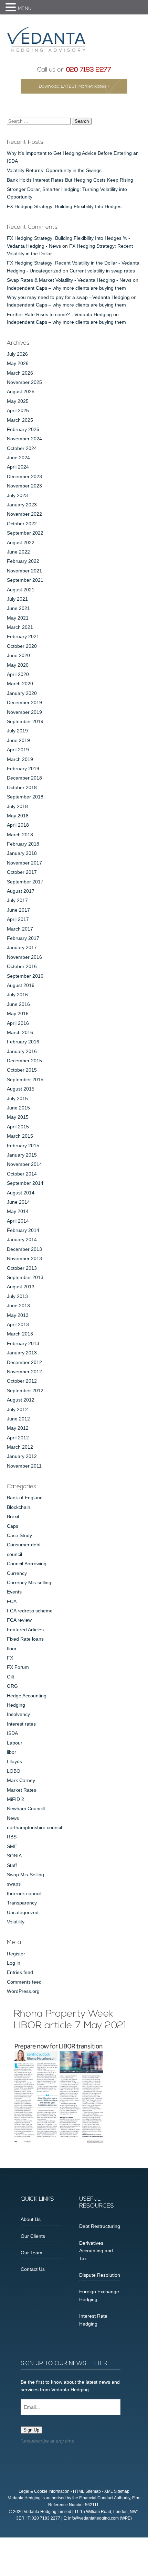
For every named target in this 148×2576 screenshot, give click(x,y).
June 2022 (18, 552)
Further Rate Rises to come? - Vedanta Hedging (59, 314)
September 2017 (25, 882)
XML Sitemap (117, 2491)
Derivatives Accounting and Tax (96, 2251)
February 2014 (23, 1230)
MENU (25, 9)
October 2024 (22, 448)
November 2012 (24, 1372)
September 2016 (25, 976)
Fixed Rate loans (25, 1639)
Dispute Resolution (100, 2275)
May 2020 (18, 665)
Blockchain (19, 1507)
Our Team (31, 2253)
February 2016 (23, 1042)
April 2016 (18, 1023)
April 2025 (18, 410)
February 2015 (23, 1146)
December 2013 (24, 1249)
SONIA (14, 1856)
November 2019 (24, 712)
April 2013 (18, 1324)
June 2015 (18, 1108)
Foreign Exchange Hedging (99, 2295)
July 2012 (17, 1409)
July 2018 (17, 806)
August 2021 (21, 590)
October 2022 (22, 524)
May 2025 (18, 401)
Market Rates (22, 1790)
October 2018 (22, 787)
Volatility (16, 1922)
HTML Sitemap (87, 2491)
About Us (31, 2219)
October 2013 (22, 1268)
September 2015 (25, 1080)
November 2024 (24, 439)
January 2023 (22, 505)
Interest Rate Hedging (93, 2320)
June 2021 (18, 608)
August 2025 (21, 391)
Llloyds (14, 1761)
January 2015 (22, 1155)
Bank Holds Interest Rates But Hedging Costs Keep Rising (70, 180)
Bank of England (25, 1498)
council (14, 1554)
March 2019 (20, 759)
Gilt (10, 1677)
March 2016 (20, 1032)
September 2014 (25, 1183)
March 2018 (20, 835)
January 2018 (22, 853)
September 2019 (25, 721)
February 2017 (23, 938)
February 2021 (23, 636)
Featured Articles (25, 1630)
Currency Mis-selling (29, 1582)
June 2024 (18, 458)
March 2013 (20, 1334)
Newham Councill (26, 1808)
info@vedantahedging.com (93, 2518)
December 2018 (24, 778)
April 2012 (18, 1438)
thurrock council (24, 1893)
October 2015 (22, 1070)
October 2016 (22, 966)
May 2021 (18, 618)
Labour (15, 1743)
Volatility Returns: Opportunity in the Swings (54, 170)
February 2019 (23, 769)
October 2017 (22, 872)
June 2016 (18, 1004)
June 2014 (18, 1202)
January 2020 (22, 693)
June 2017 (18, 910)
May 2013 (18, 1315)
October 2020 (22, 646)
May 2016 (18, 1013)
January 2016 (22, 1051)
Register (16, 1954)
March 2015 (20, 1136)
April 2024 (18, 467)
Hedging (16, 1705)
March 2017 (20, 929)
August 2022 (21, 543)
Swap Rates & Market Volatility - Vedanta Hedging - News (69, 280)
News (13, 1818)
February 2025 (23, 429)
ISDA (12, 1733)
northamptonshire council (34, 1827)
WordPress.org (23, 1991)
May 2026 (18, 363)
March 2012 (20, 1447)
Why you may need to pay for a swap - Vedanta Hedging (68, 297)
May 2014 (18, 1211)
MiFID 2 (15, 1799)
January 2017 (22, 947)
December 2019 (24, 702)
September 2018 (25, 797)
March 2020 (20, 684)
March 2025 (20, 420)
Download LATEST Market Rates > (74, 87)
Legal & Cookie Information (44, 2491)
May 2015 (18, 1117)
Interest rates (21, 1724)
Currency (17, 1573)
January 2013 (22, 1353)
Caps (13, 1526)
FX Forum (18, 1667)
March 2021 (20, 627)
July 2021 (17, 599)
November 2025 (24, 382)
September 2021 (25, 580)
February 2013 (23, 1343)
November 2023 (24, 486)
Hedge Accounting (27, 1696)
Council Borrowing (27, 1564)
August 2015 (21, 1089)
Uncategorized (23, 1912)
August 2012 (21, 1400)
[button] (12, 8)
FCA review (19, 1620)
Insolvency (18, 1714)
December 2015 (24, 1061)
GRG (12, 1686)
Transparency (22, 1903)
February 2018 (23, 844)
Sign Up (31, 2430)
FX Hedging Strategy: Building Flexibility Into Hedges (64, 206)
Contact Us (33, 2269)
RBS (12, 1837)
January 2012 (22, 1456)
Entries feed (20, 1972)
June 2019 (18, 740)
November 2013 (24, 1258)
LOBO (14, 1771)
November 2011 (24, 1466)
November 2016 (24, 957)
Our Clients (33, 2236)
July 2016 (17, 995)
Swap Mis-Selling (25, 1875)
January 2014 (22, 1239)
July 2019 (17, 731)
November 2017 (24, 863)
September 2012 (25, 1391)
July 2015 (17, 1098)
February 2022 (23, 561)
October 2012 (22, 1381)
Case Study (19, 1535)
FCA (12, 1601)
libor (12, 1752)
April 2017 (18, 919)
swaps (14, 1884)
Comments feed (24, 1982)
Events (14, 1592)
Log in (14, 1963)
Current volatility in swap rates (102, 271)
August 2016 (21, 985)
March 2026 (20, 373)
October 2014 (22, 1174)
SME (12, 1846)
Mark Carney (21, 1780)
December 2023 (24, 476)
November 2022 (24, 514)
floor (12, 1649)
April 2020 (18, 674)
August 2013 (21, 1287)
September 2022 (25, 533)
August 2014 (21, 1193)
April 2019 (18, 750)
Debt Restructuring (100, 2226)
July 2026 (17, 354)
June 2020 (18, 655)
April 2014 (18, 1221)
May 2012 (18, 1428)
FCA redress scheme (30, 1611)
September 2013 (25, 1277)
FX (10, 1658)
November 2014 (24, 1164)
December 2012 (24, 1362)
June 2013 (18, 1306)
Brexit (13, 1516)
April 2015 (18, 1127)
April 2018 (18, 825)
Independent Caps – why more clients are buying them (66, 288)
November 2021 (24, 571)
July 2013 (17, 1296)
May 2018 (18, 816)
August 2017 (21, 891)
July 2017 (17, 900)
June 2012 (18, 1419)
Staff (12, 1865)
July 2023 (17, 495)
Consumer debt (24, 1545)
